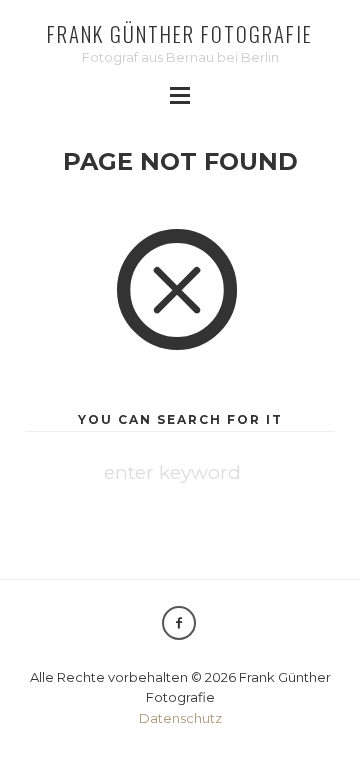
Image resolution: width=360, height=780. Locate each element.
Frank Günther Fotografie (180, 33)
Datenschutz (180, 718)
